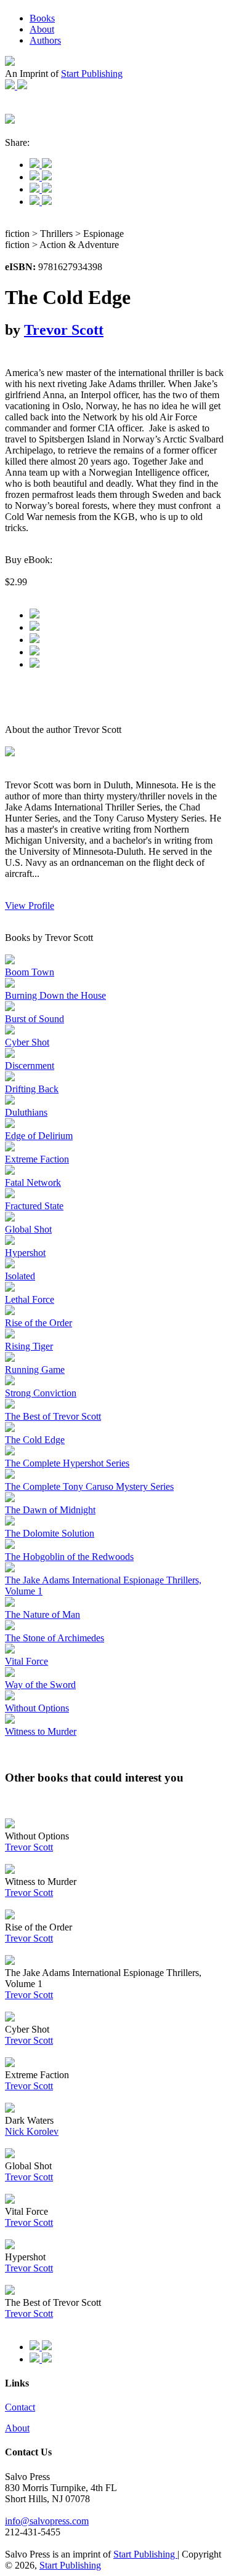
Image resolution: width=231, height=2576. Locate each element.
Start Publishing (92, 74)
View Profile (30, 906)
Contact (20, 2407)
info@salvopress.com (47, 2521)
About (42, 29)
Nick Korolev (32, 2131)
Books (42, 18)
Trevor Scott (64, 330)
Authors (45, 40)
